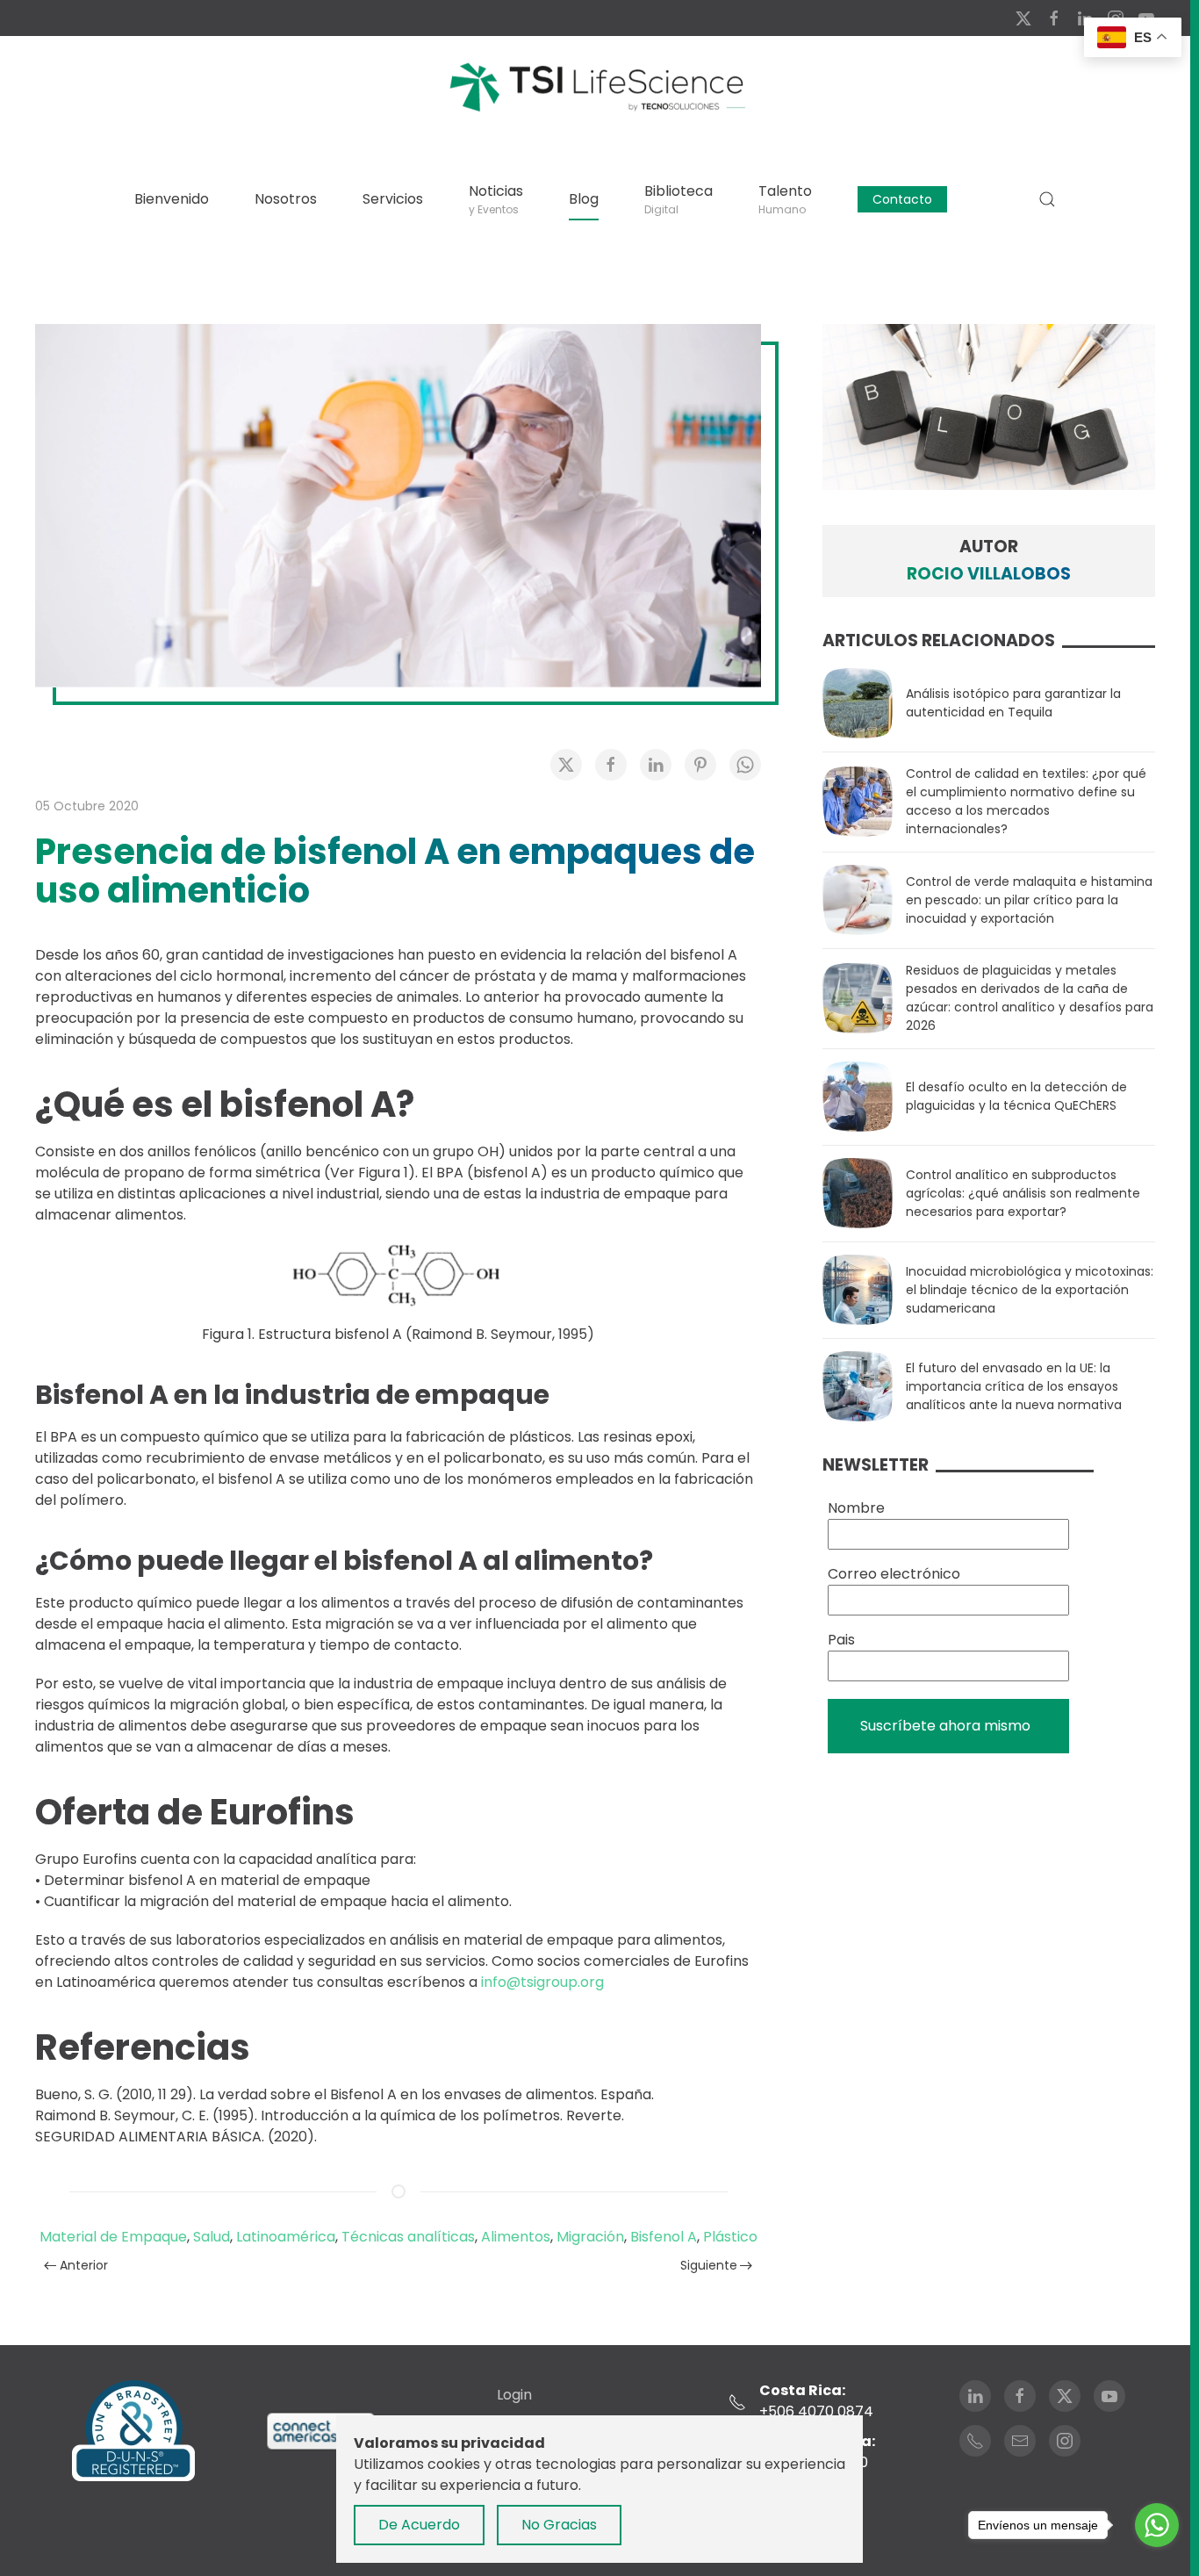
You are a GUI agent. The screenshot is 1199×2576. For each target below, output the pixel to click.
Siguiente (709, 2265)
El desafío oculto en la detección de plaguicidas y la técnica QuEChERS (1016, 1096)
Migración (590, 2237)
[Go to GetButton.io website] (1157, 2558)
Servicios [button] (393, 199)
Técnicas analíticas (408, 2237)
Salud (212, 2237)
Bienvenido (172, 199)
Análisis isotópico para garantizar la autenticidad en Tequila (1013, 703)
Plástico (730, 2237)
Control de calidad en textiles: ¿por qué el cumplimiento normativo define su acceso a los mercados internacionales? (1026, 801)
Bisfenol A (664, 2237)
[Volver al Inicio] (595, 86)
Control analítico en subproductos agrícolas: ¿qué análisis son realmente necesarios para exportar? (1023, 1193)
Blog (584, 199)
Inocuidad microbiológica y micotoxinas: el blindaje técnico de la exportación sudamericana (1030, 1290)
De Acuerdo (419, 2525)
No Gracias (559, 2525)
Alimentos (516, 2237)
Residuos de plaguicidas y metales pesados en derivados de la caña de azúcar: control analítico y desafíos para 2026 (1030, 998)
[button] (1047, 199)
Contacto (902, 199)
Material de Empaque (113, 2237)
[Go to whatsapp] (1157, 2525)
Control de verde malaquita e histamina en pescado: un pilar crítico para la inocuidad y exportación (1029, 900)
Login (514, 2395)
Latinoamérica (286, 2237)
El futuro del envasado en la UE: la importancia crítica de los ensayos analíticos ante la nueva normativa (1014, 1386)
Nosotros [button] (286, 199)
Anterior (84, 2265)
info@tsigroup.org (542, 1982)
